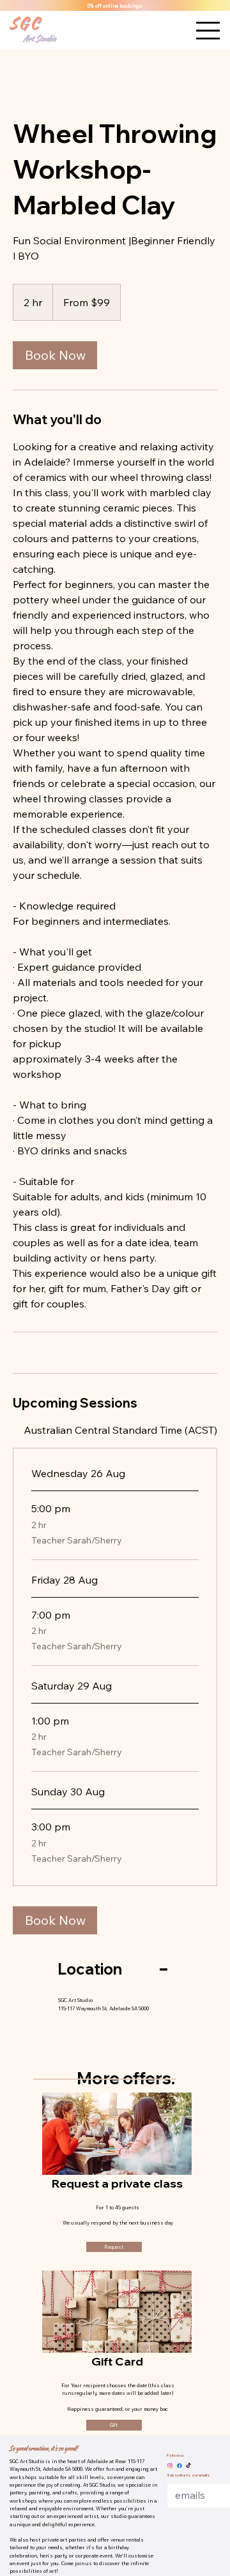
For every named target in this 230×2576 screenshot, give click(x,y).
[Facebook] (180, 2466)
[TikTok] (188, 2466)
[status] (120, 1430)
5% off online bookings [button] (115, 6)
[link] (55, 355)
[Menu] (208, 30)
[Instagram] (170, 2466)
